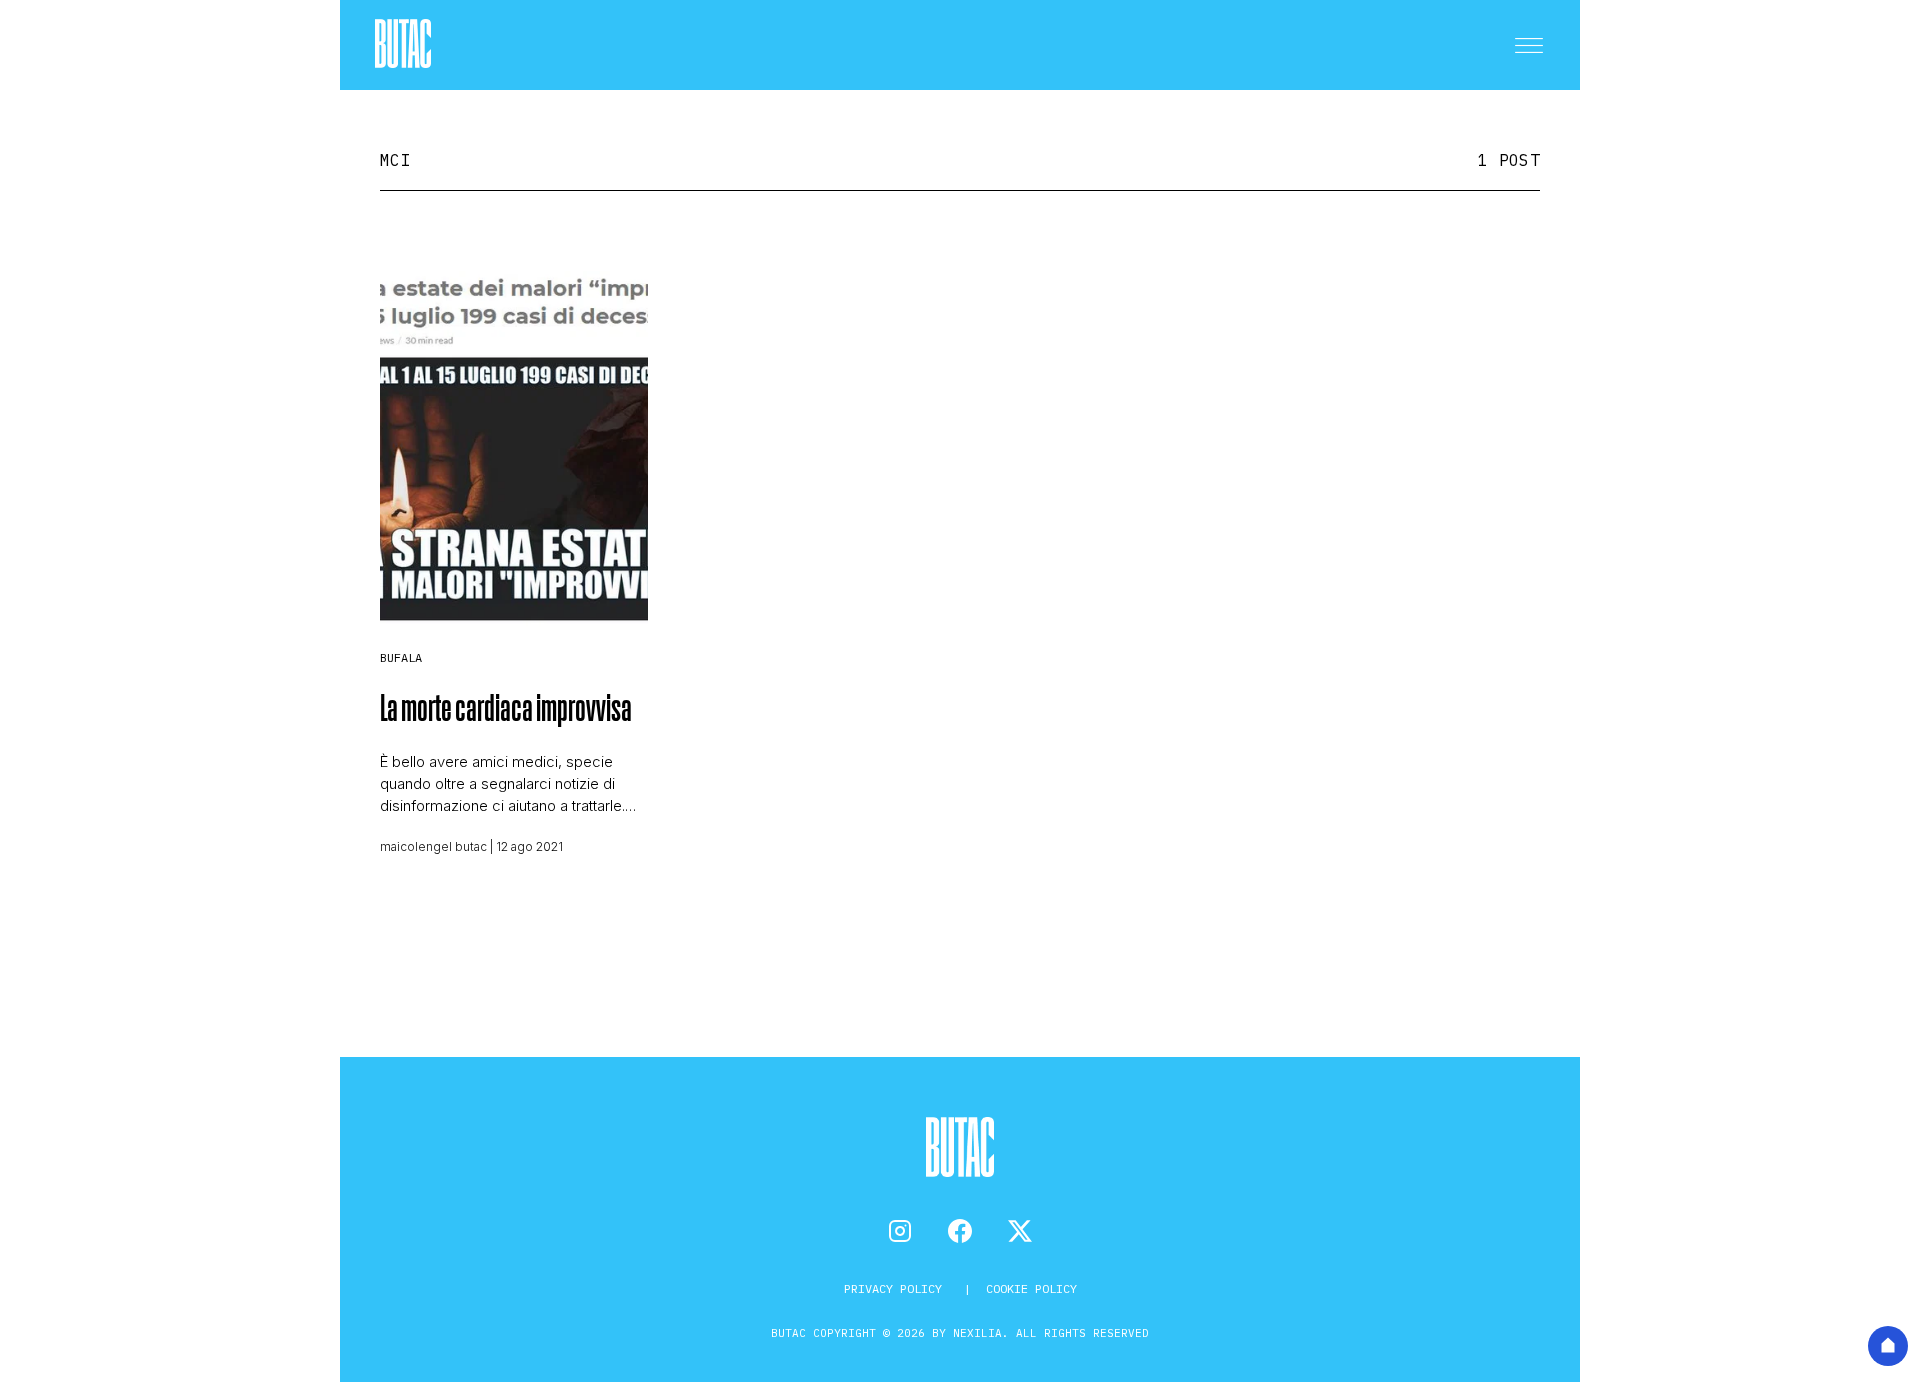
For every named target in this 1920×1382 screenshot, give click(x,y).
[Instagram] (900, 1231)
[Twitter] (1020, 1231)
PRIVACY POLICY (896, 1288)
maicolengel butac (433, 846)
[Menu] (1529, 45)
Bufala (401, 657)
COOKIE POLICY (1031, 1288)
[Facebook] (960, 1231)
